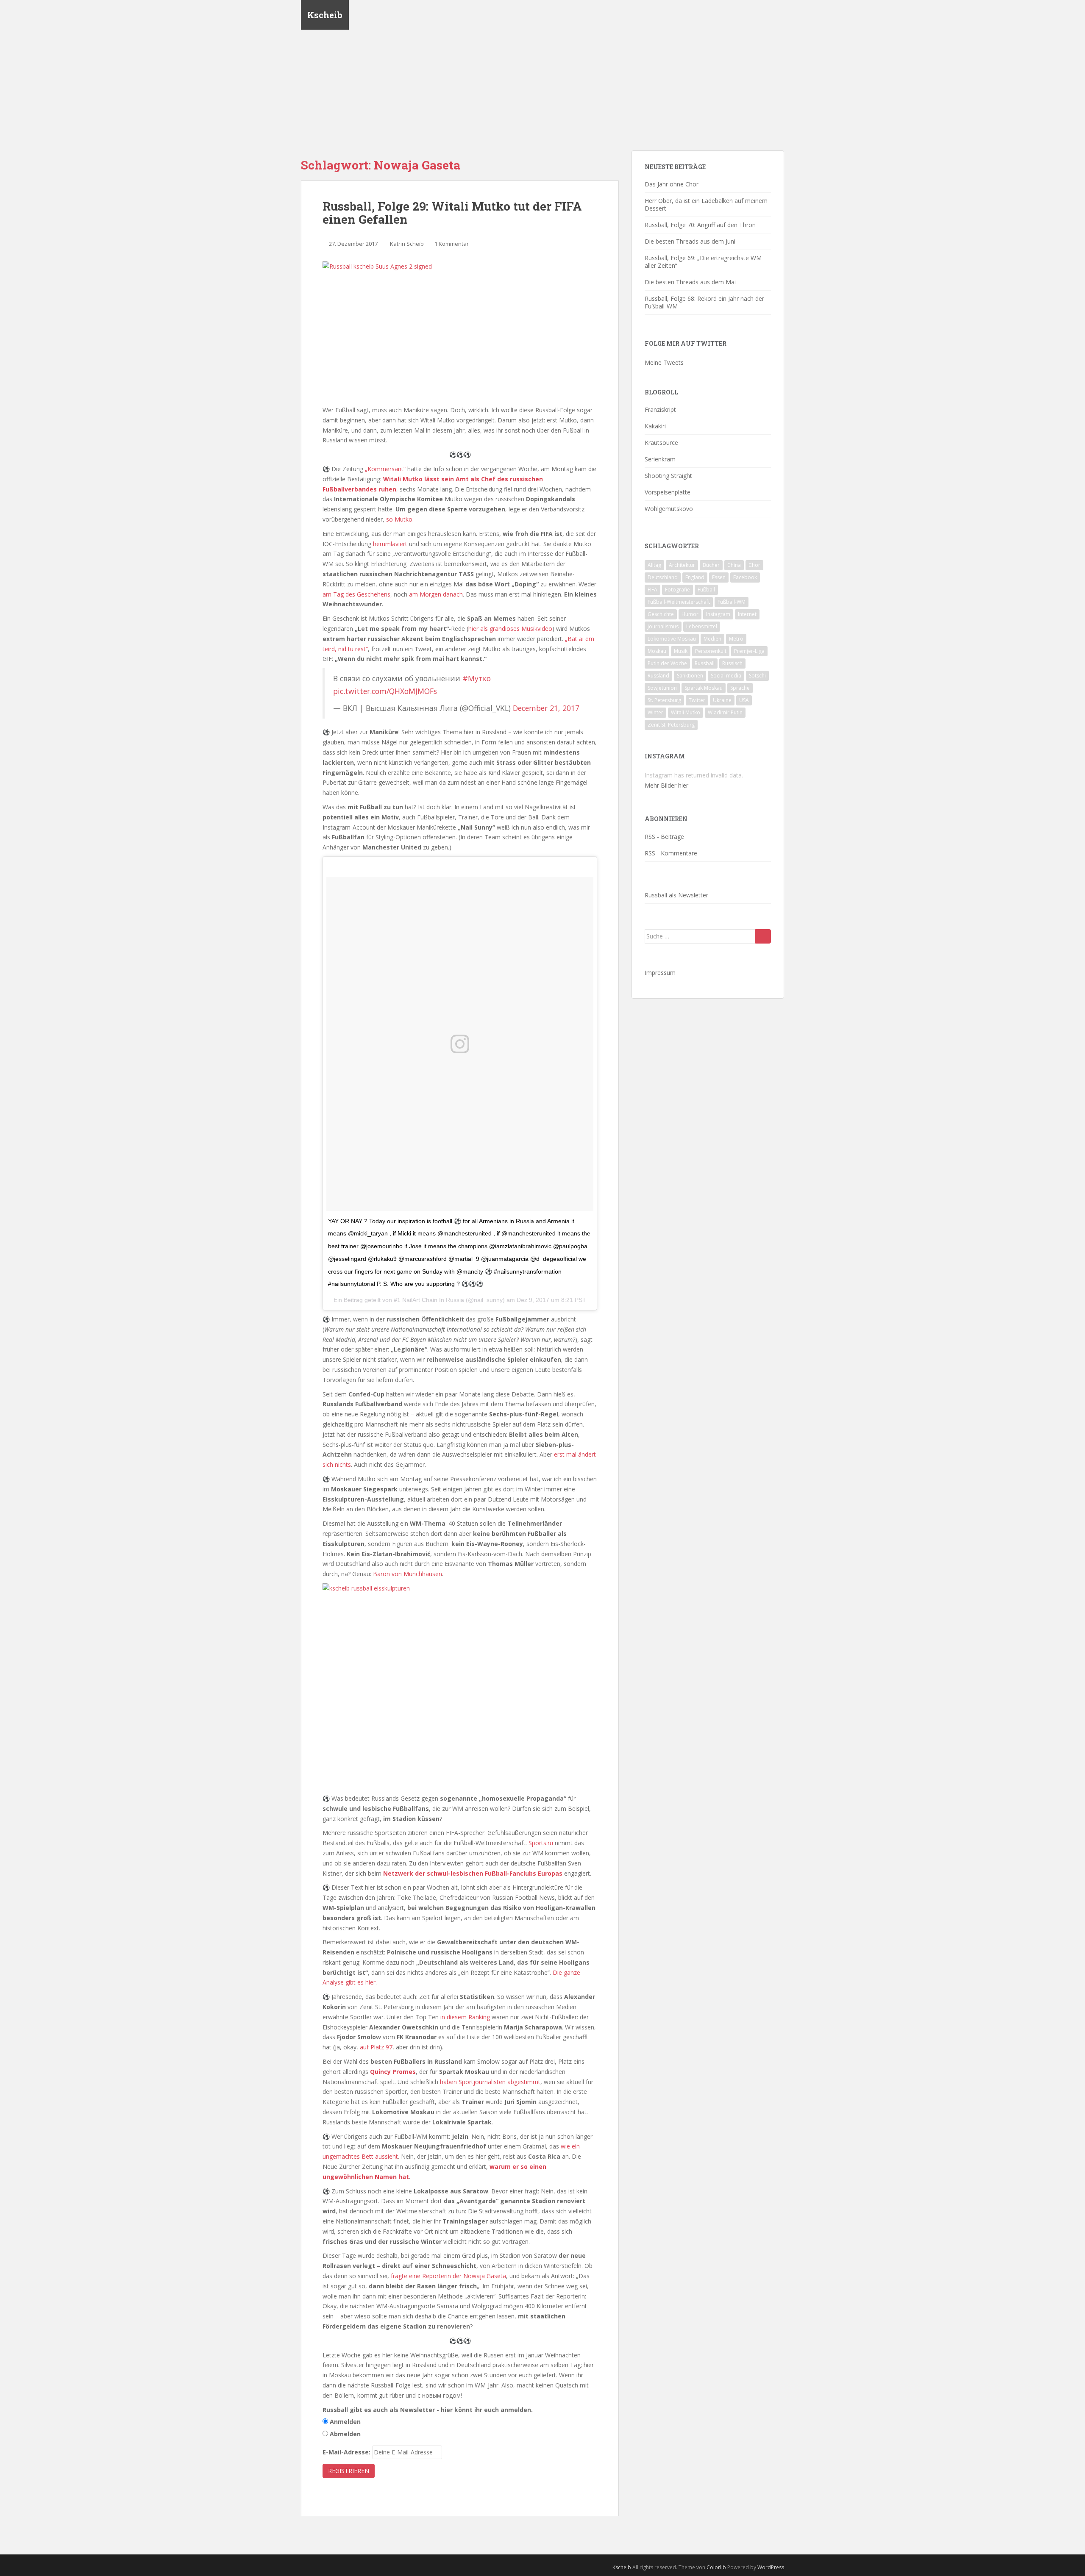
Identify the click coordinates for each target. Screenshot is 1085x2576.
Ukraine (722, 700)
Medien (712, 639)
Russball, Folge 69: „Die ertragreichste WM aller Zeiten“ (703, 262)
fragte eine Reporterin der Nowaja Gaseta (448, 2276)
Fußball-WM (732, 602)
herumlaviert (390, 544)
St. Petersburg (664, 700)
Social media (726, 676)
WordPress (771, 2567)
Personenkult (711, 651)
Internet (747, 614)
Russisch (732, 663)
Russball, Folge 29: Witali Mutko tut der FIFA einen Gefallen (452, 213)
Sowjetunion (662, 688)
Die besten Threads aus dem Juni (690, 241)
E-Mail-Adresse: (346, 2452)
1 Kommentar (452, 244)
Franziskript (660, 409)
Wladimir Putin (725, 712)
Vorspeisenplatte (668, 492)
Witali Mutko (686, 712)
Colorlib (716, 2567)
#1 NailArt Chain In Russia (429, 1300)
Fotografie (677, 590)
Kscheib (325, 15)
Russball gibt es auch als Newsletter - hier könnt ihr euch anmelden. (428, 2410)
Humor (690, 614)
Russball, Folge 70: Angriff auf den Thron (700, 225)
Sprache (740, 688)
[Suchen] (763, 936)
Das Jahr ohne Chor (672, 184)
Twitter (697, 700)
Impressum (660, 973)
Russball (705, 663)
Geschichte (661, 614)
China (734, 565)
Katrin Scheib (407, 244)
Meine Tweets (664, 362)
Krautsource (661, 443)
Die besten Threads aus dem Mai (690, 282)
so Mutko (399, 519)
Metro (736, 639)
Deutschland (663, 577)
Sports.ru (541, 1843)
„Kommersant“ (385, 469)
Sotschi (757, 676)
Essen (719, 577)
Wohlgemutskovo (669, 509)
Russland (658, 676)
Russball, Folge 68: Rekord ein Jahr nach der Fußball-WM (704, 302)
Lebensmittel (702, 626)
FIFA (652, 590)
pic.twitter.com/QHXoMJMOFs (385, 691)
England (695, 577)
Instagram (718, 614)
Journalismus (663, 626)
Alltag (654, 565)
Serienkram (660, 459)
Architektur (682, 565)
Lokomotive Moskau (672, 639)
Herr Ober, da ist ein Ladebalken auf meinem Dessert (706, 204)
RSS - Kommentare (671, 853)
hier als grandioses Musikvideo (510, 629)
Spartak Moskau (704, 688)
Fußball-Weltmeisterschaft (679, 602)
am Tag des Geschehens (356, 594)
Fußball (706, 590)
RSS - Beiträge (664, 837)
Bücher (711, 565)
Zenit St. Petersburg (671, 725)
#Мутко (477, 678)
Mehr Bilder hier (666, 785)
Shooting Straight (668, 476)
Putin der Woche (667, 663)
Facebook (745, 577)
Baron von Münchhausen (408, 1574)
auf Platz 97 (376, 2047)
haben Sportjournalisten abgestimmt (490, 2082)
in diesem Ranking (465, 2017)
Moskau (657, 651)
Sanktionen (690, 676)
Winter (655, 712)
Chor (754, 565)
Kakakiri (655, 426)
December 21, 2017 (546, 708)
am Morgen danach (436, 594)
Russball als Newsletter (676, 895)
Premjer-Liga (749, 651)
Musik (681, 651)
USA (744, 700)
